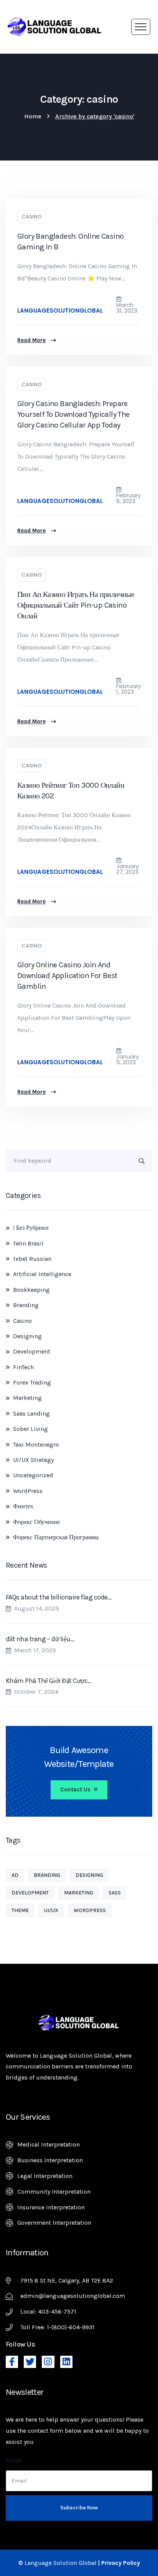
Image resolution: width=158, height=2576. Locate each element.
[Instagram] (48, 2362)
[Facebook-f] (12, 2362)
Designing (27, 1336)
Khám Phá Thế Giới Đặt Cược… (49, 1681)
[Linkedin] (66, 2362)
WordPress (28, 1491)
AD (15, 1875)
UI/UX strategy (33, 1460)
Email (14, 2460)
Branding (26, 1305)
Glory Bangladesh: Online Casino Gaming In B (70, 242)
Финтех (23, 1506)
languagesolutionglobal (60, 311)
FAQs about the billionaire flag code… (59, 1597)
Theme (20, 1910)
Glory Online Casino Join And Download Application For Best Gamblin (67, 976)
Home (33, 116)
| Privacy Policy (119, 2563)
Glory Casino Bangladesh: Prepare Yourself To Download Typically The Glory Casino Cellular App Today (73, 414)
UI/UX (51, 1910)
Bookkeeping (31, 1290)
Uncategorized (33, 1475)
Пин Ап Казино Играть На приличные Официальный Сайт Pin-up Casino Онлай (76, 605)
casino (32, 217)
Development (32, 1351)
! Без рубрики (31, 1228)
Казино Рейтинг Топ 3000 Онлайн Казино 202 (71, 791)
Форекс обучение (36, 1522)
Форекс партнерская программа (56, 1537)
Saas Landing (31, 1413)
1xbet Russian (32, 1259)
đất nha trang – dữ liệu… (40, 1639)
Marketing (27, 1398)
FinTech (23, 1367)
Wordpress (90, 1910)
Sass (115, 1893)
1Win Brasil (28, 1243)
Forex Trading (32, 1382)
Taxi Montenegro (36, 1444)
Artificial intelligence (42, 1274)
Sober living (30, 1429)
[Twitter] (30, 2362)
